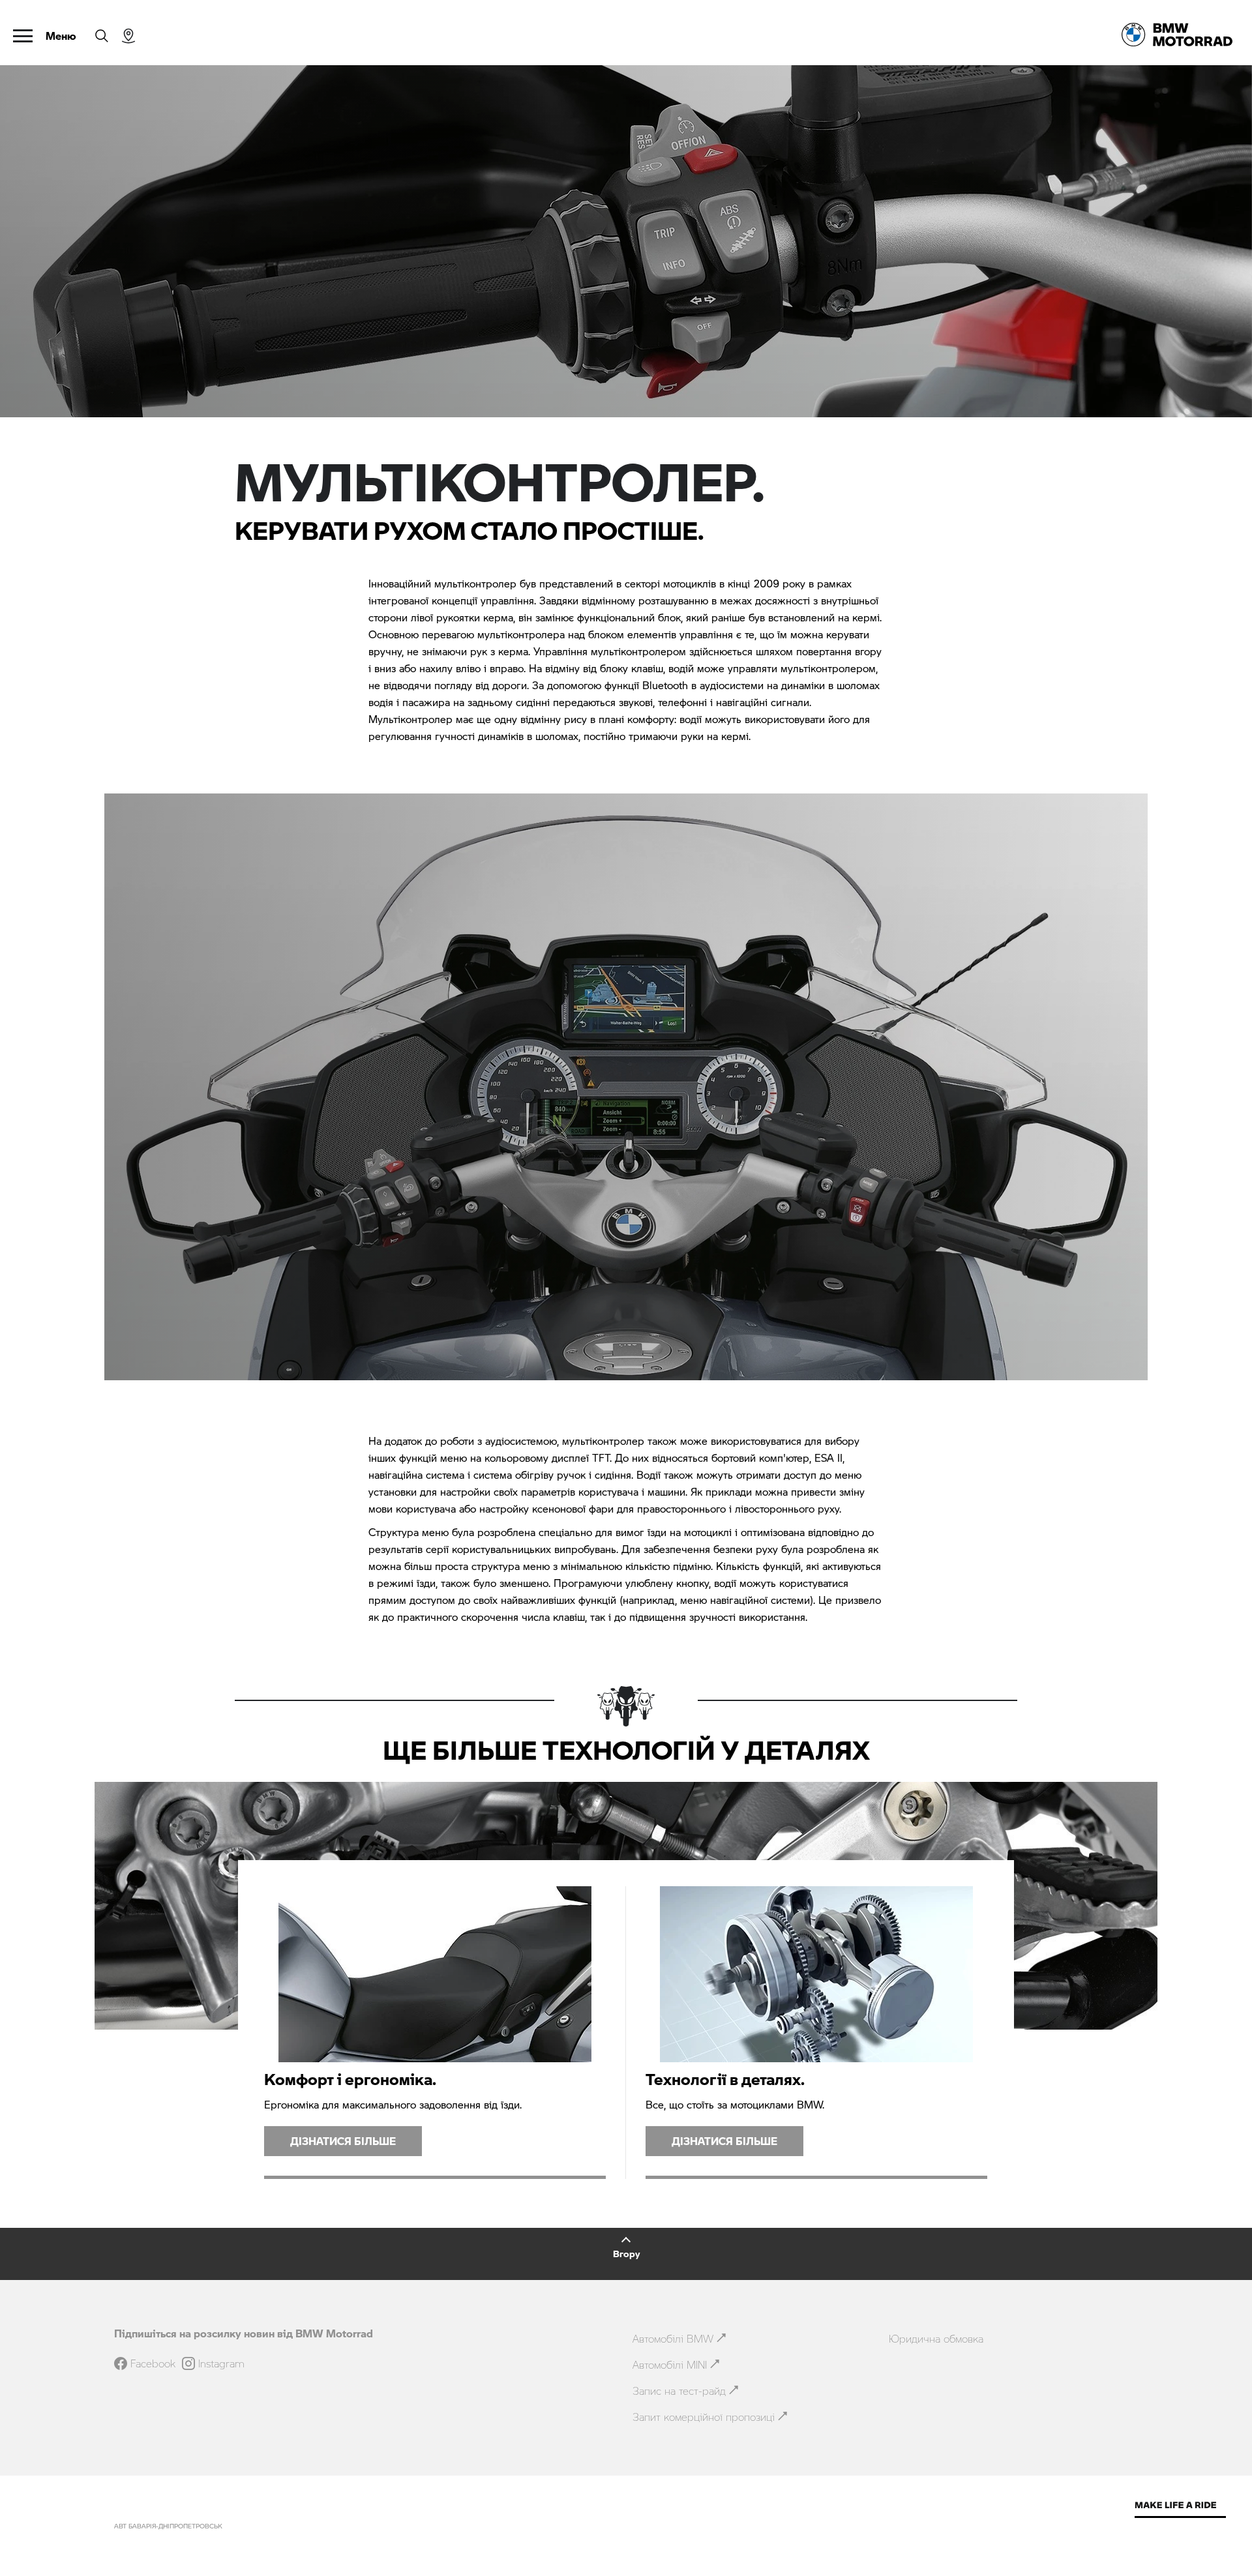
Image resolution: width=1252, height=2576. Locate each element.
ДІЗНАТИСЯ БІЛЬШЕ (343, 2141)
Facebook (153, 2363)
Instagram (221, 2363)
